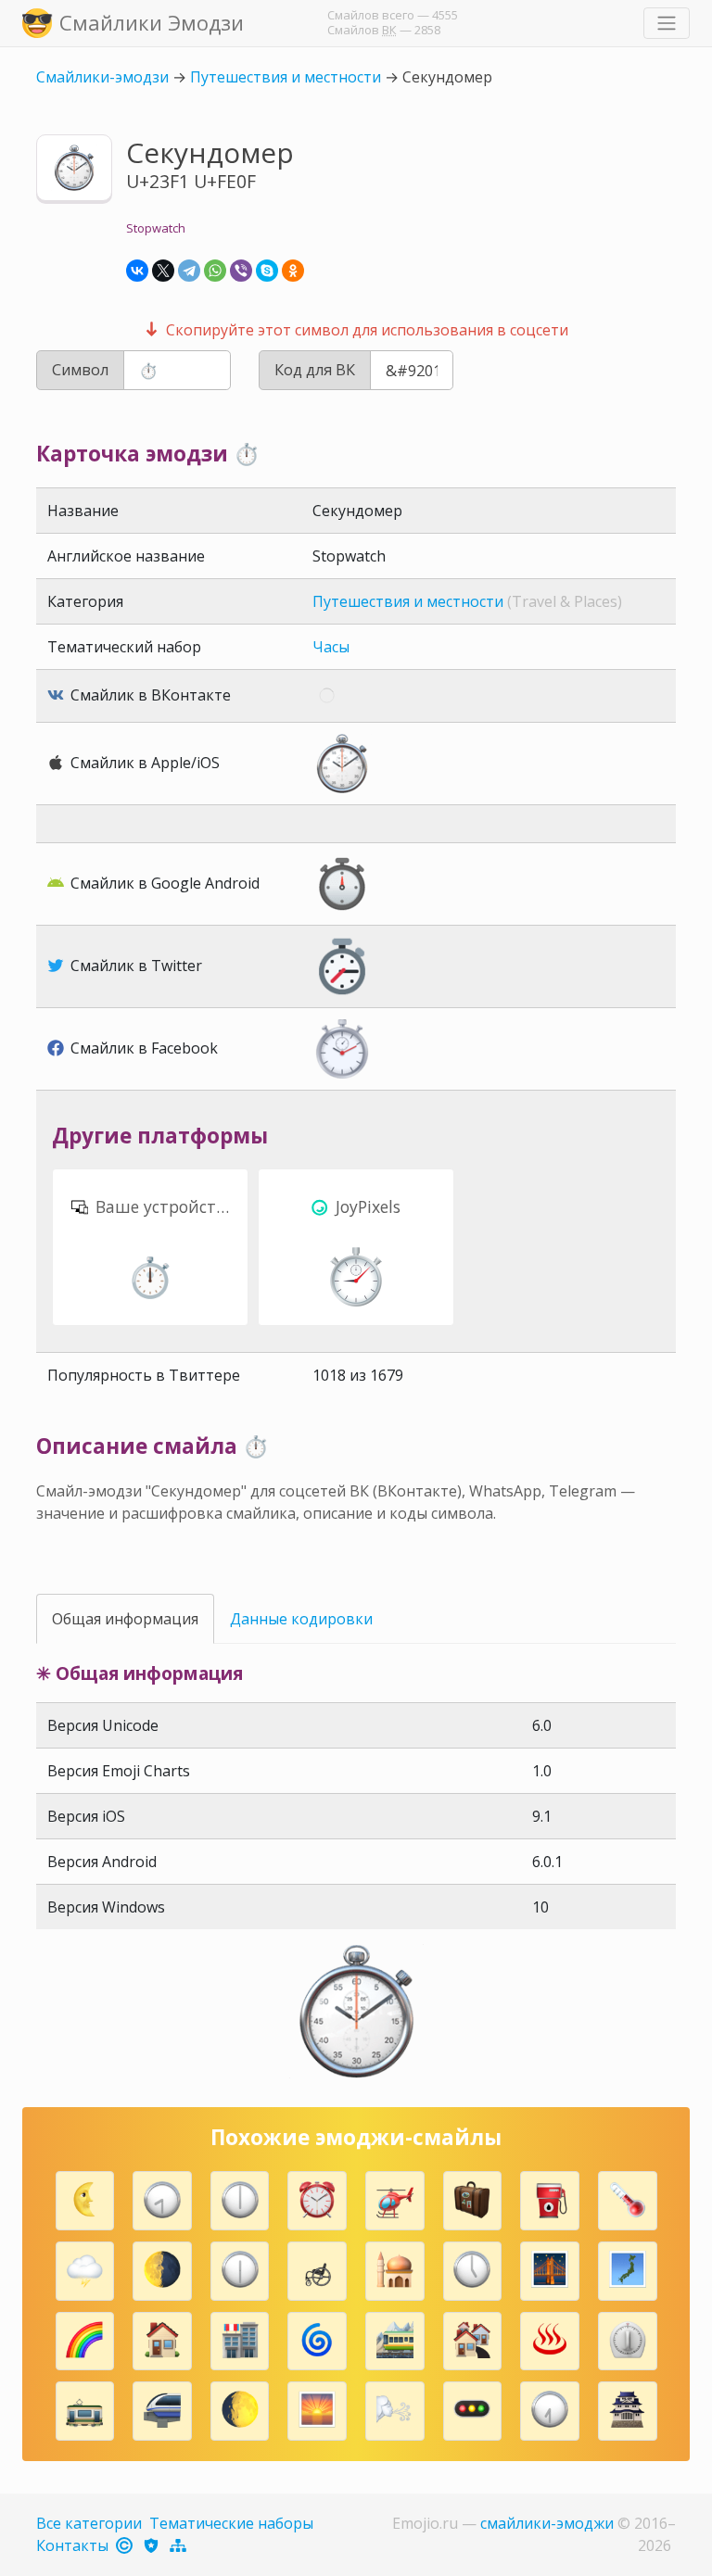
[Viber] (241, 271)
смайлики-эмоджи (547, 2523)
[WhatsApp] (215, 271)
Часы (331, 647)
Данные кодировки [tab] (301, 1619)
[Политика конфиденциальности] (153, 2545)
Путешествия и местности (286, 77)
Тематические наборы (231, 2523)
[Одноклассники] (293, 271)
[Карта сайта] (179, 2545)
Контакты (72, 2545)
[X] (163, 271)
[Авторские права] (126, 2545)
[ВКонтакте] (137, 271)
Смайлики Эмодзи (152, 22)
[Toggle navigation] (667, 23)
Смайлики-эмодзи (102, 77)
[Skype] (267, 271)
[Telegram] (189, 271)
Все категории (89, 2523)
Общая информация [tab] (125, 1619)
